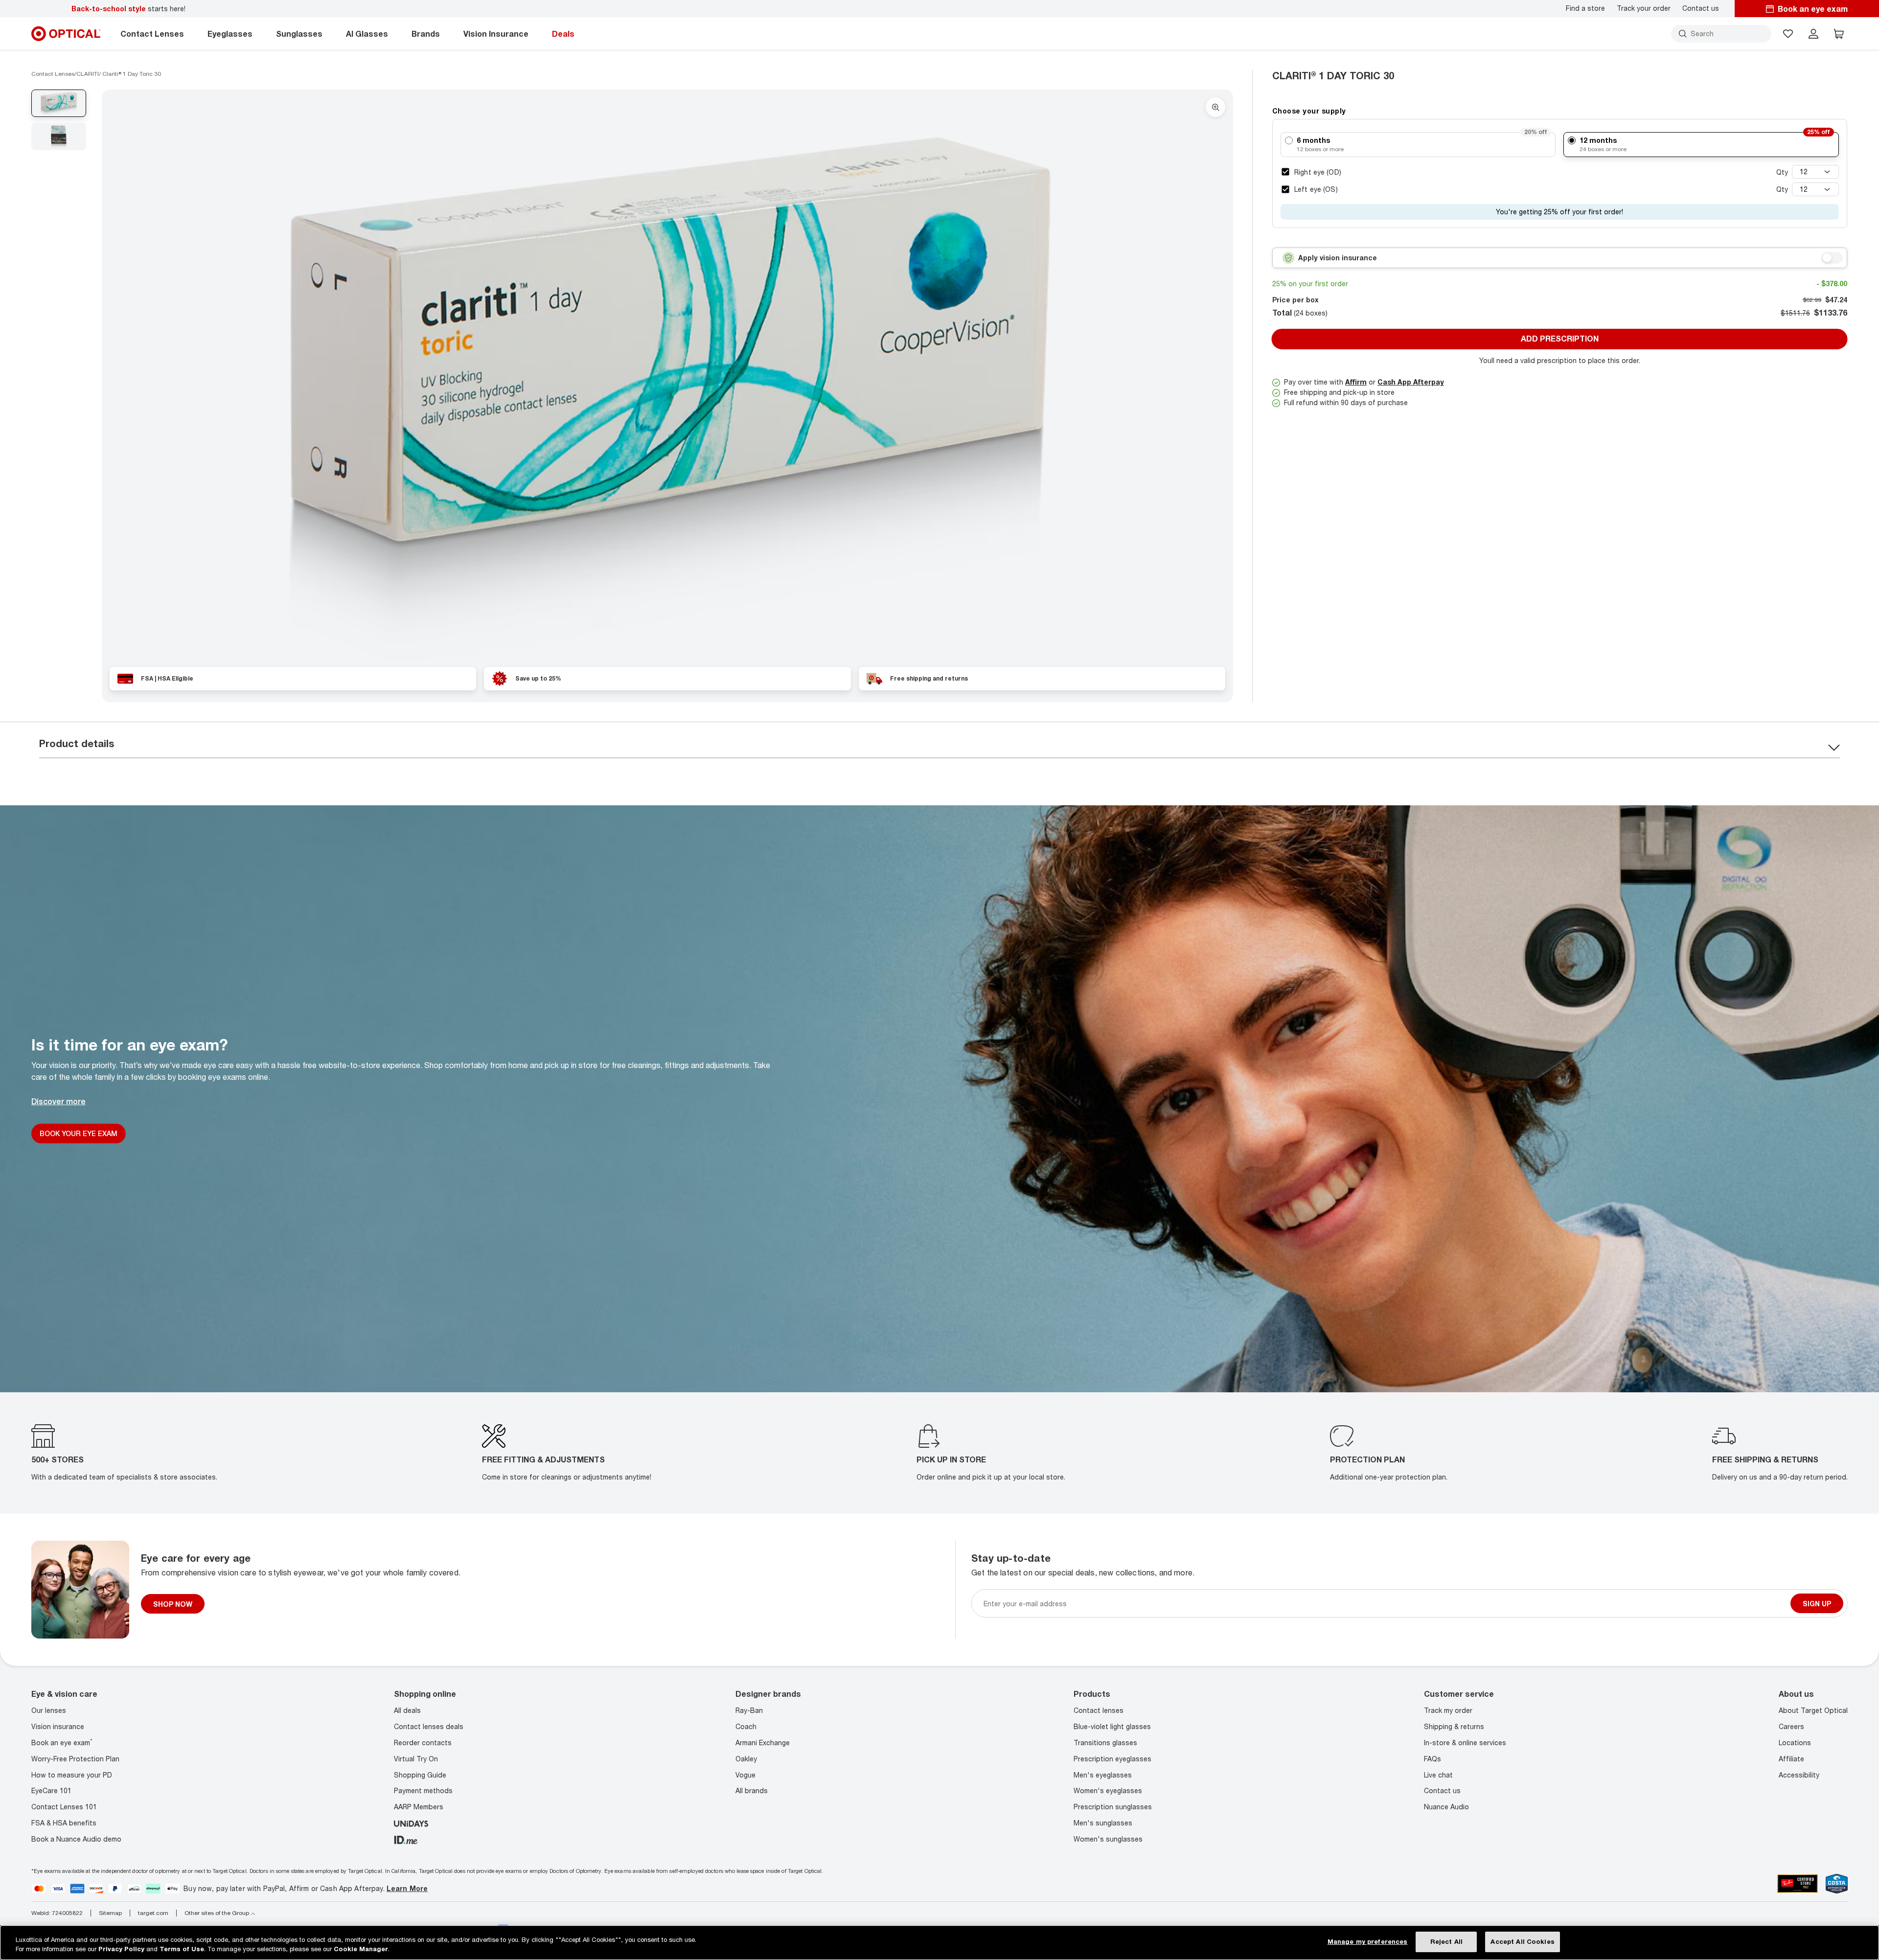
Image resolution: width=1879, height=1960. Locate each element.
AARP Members (419, 1807)
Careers (1791, 1726)
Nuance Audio (1446, 1807)
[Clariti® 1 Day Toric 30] (667, 384)
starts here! (128, 9)
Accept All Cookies (1522, 1941)
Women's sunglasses (1108, 1839)
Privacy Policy (121, 1949)
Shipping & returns (1454, 1726)
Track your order (1644, 8)
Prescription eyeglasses (1112, 1759)
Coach (746, 1726)
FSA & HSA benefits (64, 1823)
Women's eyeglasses (1108, 1790)
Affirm (1356, 382)
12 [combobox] (1804, 171)
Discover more (58, 1101)
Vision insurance (58, 1726)
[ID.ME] (406, 1839)
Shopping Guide (420, 1774)
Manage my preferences (1368, 1941)
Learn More (407, 1888)
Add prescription (1560, 339)
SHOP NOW (173, 1604)
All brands (752, 1790)
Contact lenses (1099, 1710)
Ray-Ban (749, 1710)
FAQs (1432, 1759)
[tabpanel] (667, 384)
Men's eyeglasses (1103, 1774)
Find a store (1585, 8)
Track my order (1448, 1710)
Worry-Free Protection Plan (75, 1759)
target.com (153, 1913)
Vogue (745, 1774)
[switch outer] (1832, 258)
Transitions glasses (1105, 1743)
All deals (407, 1710)
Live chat (1438, 1774)
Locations (1795, 1743)
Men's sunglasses (1103, 1823)
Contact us (1701, 8)
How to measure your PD (72, 1774)
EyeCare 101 (51, 1790)
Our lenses (49, 1710)
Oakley (746, 1759)
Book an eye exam (62, 1743)
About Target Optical (1813, 1710)
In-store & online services (1465, 1743)
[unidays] (411, 1823)
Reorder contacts (423, 1743)
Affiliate (1791, 1759)
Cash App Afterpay (1411, 382)
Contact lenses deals (429, 1726)
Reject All (1446, 1941)
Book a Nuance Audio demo (76, 1839)
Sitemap (110, 1913)
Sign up (1817, 1604)
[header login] (1813, 34)
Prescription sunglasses (1113, 1807)
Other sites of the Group (217, 1913)
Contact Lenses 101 (64, 1807)
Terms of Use (182, 1949)
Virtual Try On (416, 1759)
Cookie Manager (361, 1949)
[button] (1788, 34)
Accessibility (1799, 1774)
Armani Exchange (763, 1743)
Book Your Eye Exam (79, 1133)
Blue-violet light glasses (1112, 1726)
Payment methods (423, 1790)
